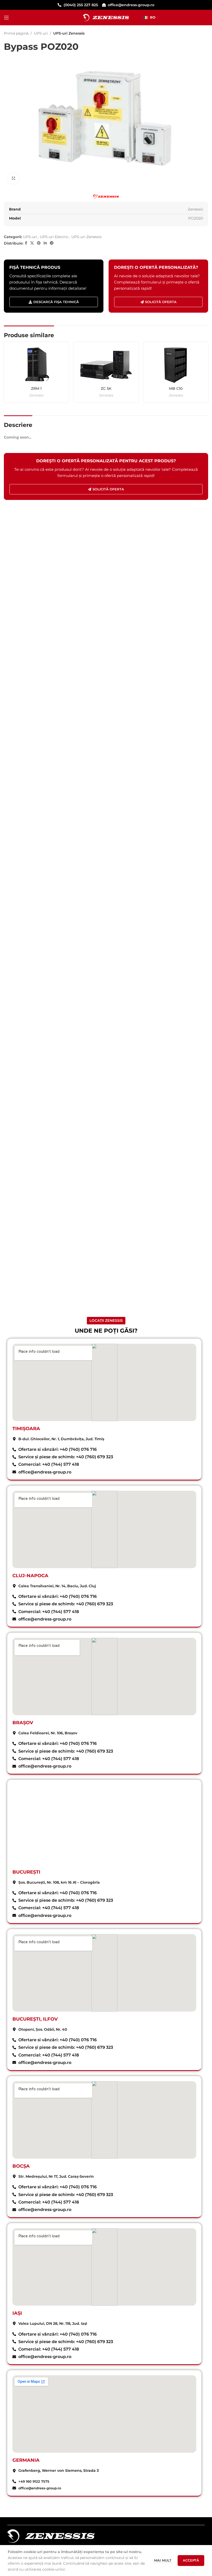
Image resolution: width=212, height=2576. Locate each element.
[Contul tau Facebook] (26, 243)
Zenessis (36, 395)
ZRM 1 (36, 388)
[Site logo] (106, 17)
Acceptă (191, 2560)
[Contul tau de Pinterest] (39, 243)
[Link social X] (32, 243)
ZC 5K (106, 388)
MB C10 (176, 388)
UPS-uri (41, 33)
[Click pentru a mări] (14, 178)
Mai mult (163, 2560)
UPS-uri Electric (54, 237)
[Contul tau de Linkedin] (45, 243)
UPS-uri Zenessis (69, 33)
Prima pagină (16, 33)
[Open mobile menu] (6, 18)
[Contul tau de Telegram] (52, 243)
